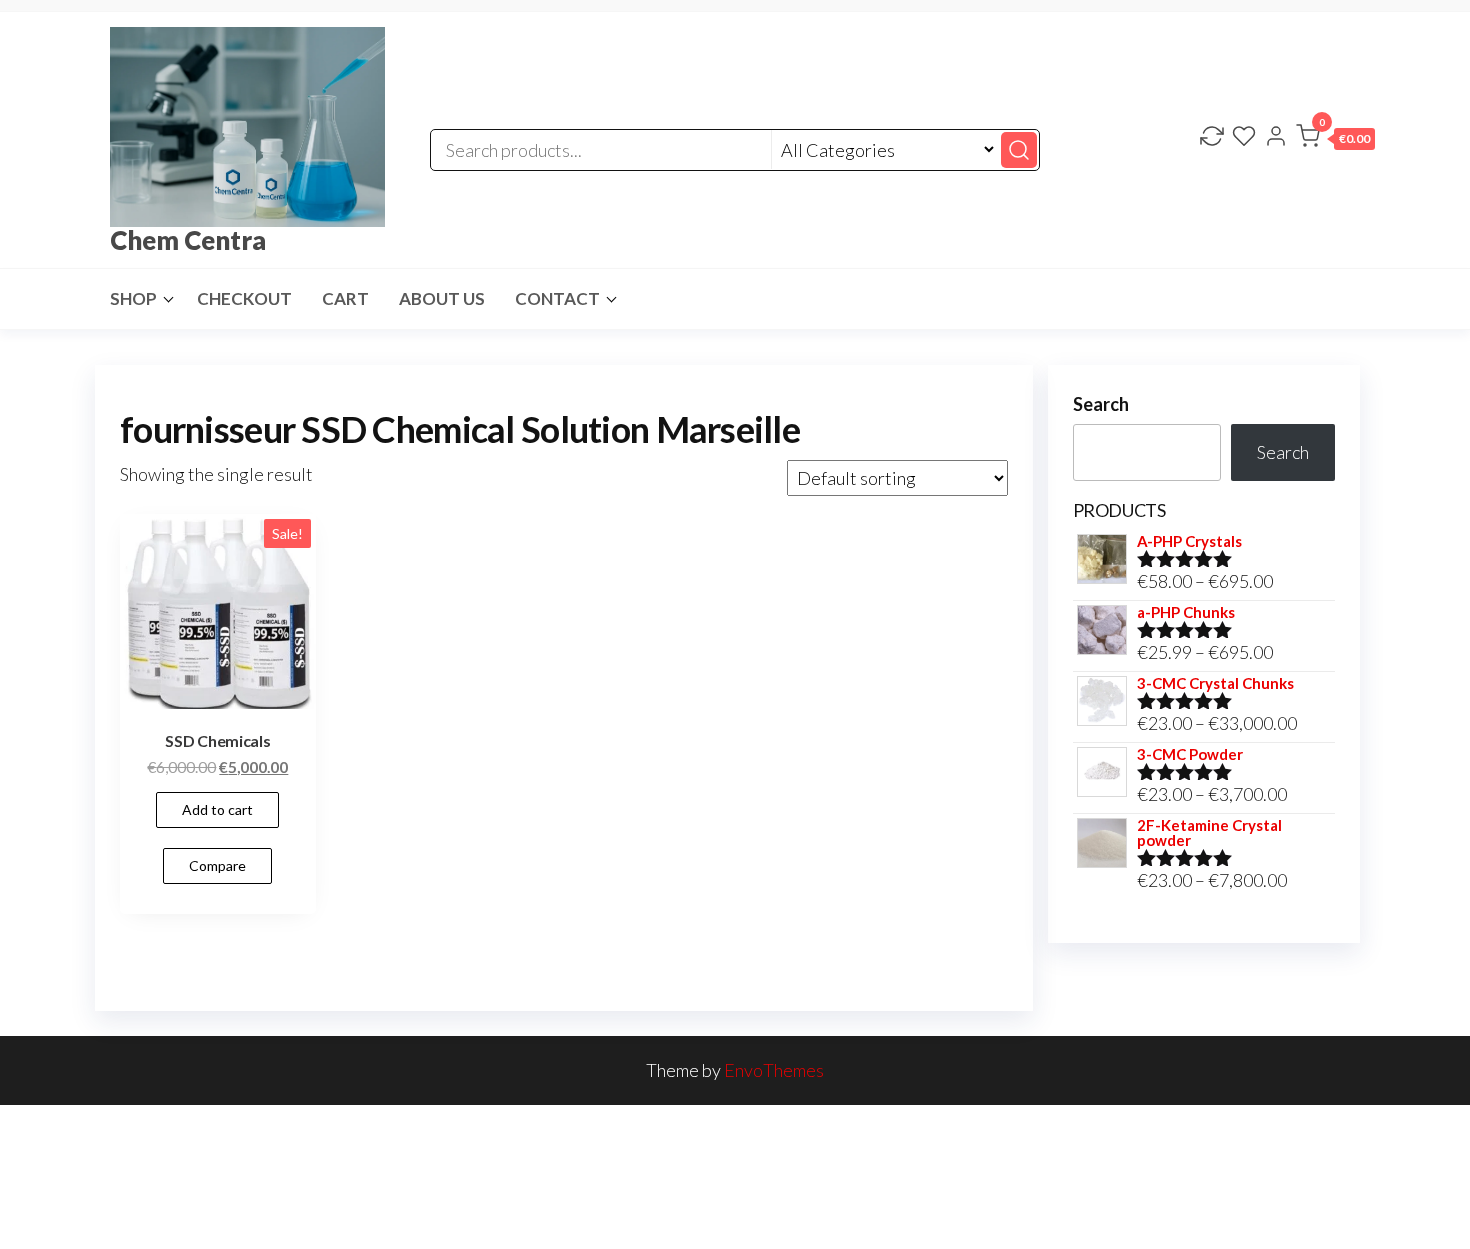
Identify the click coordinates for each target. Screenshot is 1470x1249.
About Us (442, 298)
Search (1101, 404)
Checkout (244, 298)
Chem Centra (188, 240)
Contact (557, 298)
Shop (133, 298)
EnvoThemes (774, 1070)
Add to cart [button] (217, 809)
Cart (345, 298)
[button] (1335, 140)
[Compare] (1212, 138)
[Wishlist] (1244, 138)
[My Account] (1276, 138)
